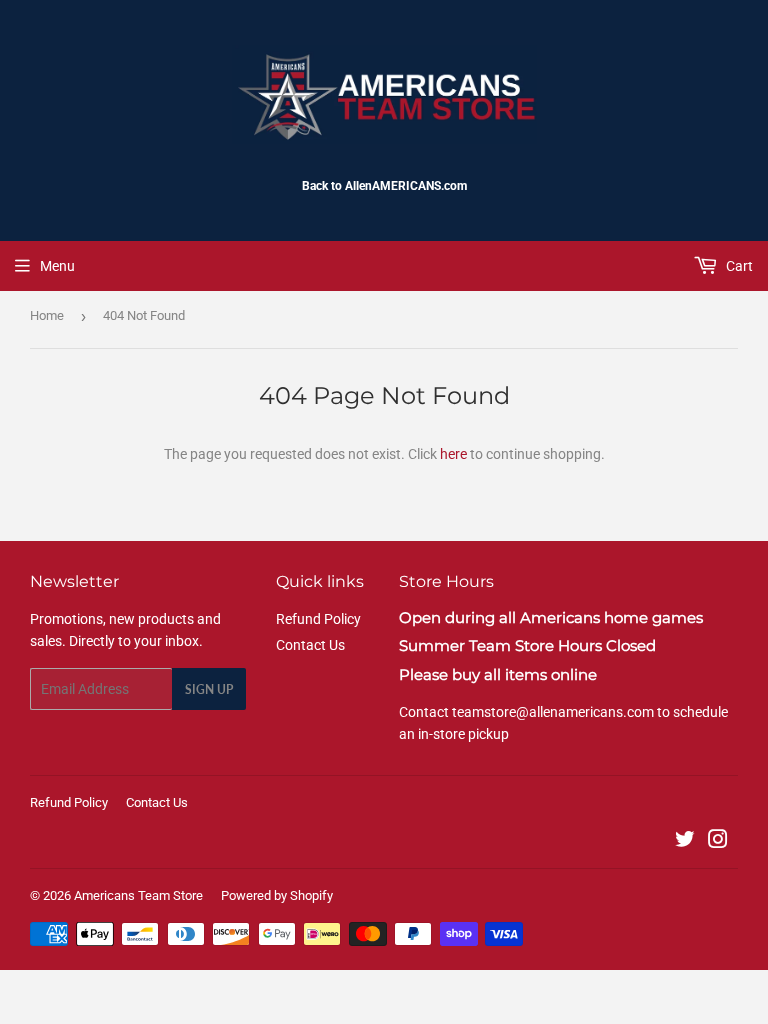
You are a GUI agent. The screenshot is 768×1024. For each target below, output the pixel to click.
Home (47, 315)
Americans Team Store (138, 895)
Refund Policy (318, 619)
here (453, 454)
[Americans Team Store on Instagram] (718, 842)
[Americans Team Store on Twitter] (685, 842)
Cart (738, 266)
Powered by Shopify (277, 895)
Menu (57, 266)
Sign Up (209, 689)
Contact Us (310, 645)
